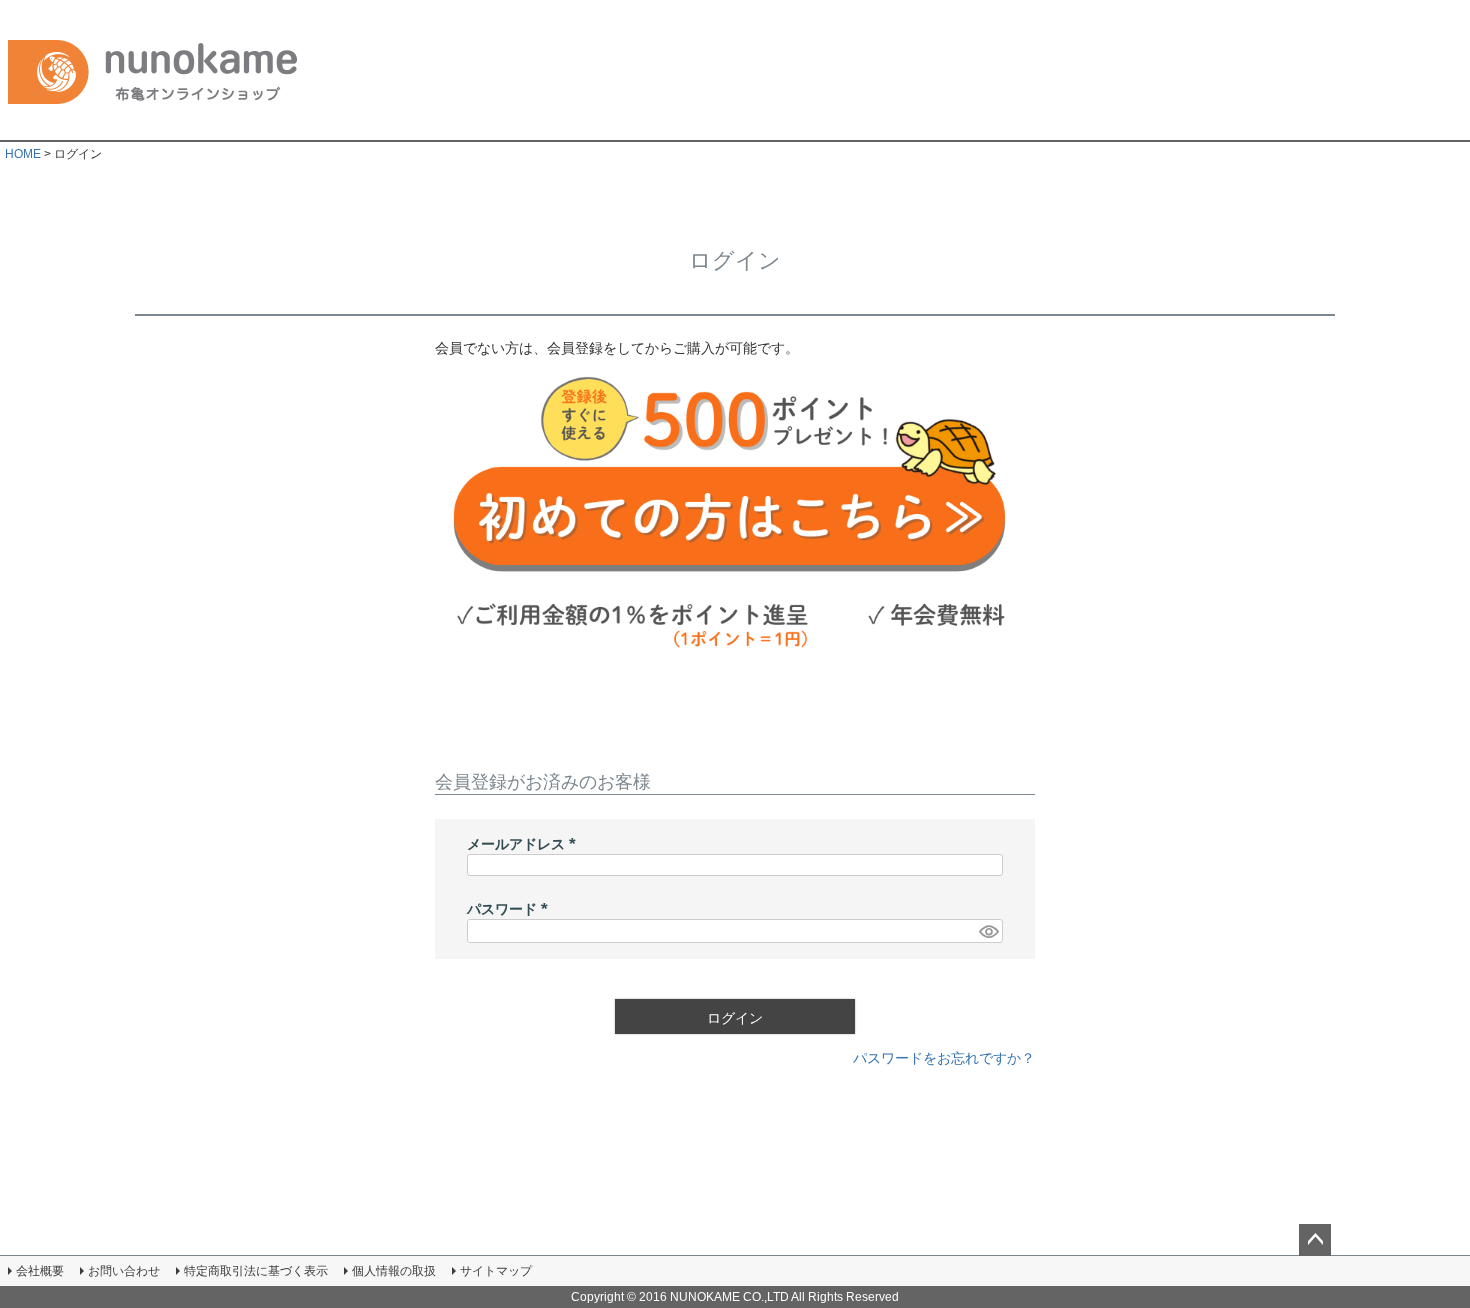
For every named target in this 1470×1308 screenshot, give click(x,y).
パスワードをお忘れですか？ (944, 1058)
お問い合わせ (124, 1271)
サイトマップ (496, 1271)
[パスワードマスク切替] (988, 931)
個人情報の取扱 (394, 1271)
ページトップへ (1315, 1240)
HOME (23, 154)
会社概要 (40, 1271)
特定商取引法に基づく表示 (256, 1271)
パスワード (511, 909)
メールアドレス (525, 844)
